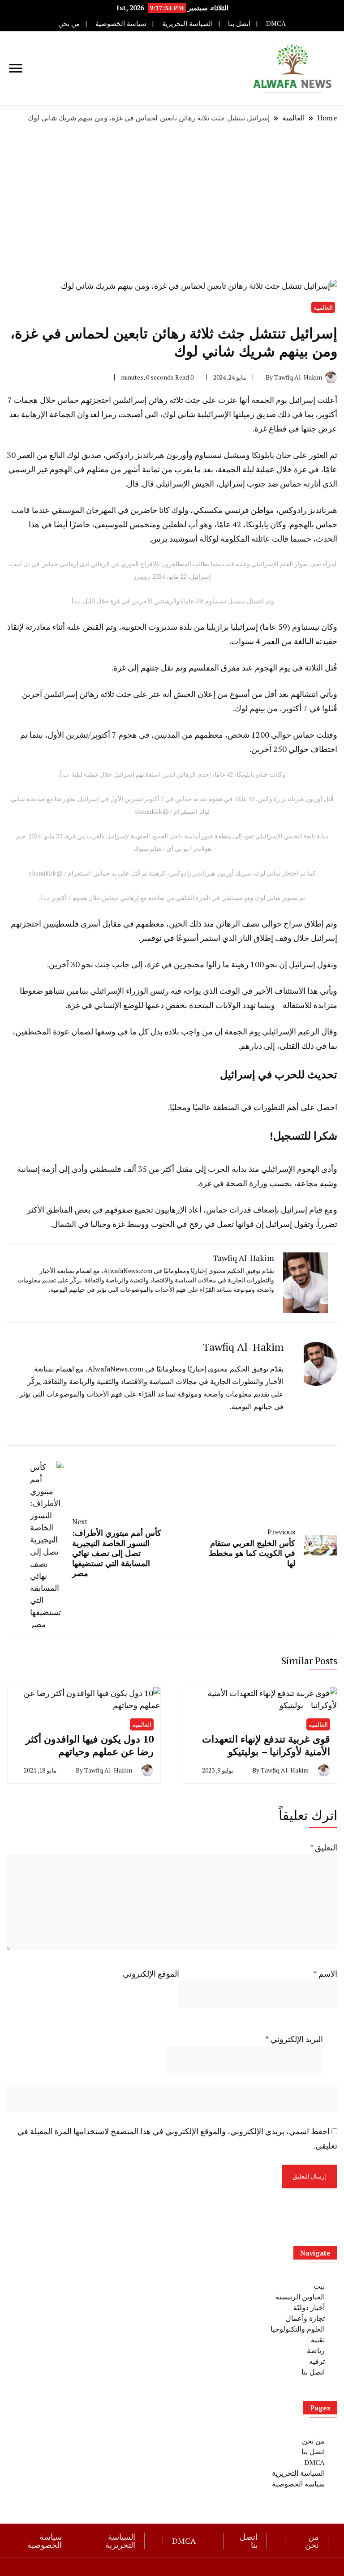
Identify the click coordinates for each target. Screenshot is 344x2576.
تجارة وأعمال (305, 2318)
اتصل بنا (239, 23)
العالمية (323, 307)
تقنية (318, 2340)
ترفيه (317, 2361)
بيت (319, 2286)
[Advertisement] (172, 201)
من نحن (69, 23)
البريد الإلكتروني (294, 2039)
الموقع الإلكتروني (151, 1974)
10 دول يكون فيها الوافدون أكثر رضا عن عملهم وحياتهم (90, 1745)
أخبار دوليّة (309, 2307)
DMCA (276, 23)
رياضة (316, 2350)
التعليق (324, 1847)
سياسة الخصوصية (121, 23)
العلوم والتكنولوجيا (298, 2329)
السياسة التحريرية (187, 23)
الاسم (325, 1974)
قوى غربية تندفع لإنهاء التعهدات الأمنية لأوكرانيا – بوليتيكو (266, 1745)
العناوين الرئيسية (300, 2297)
